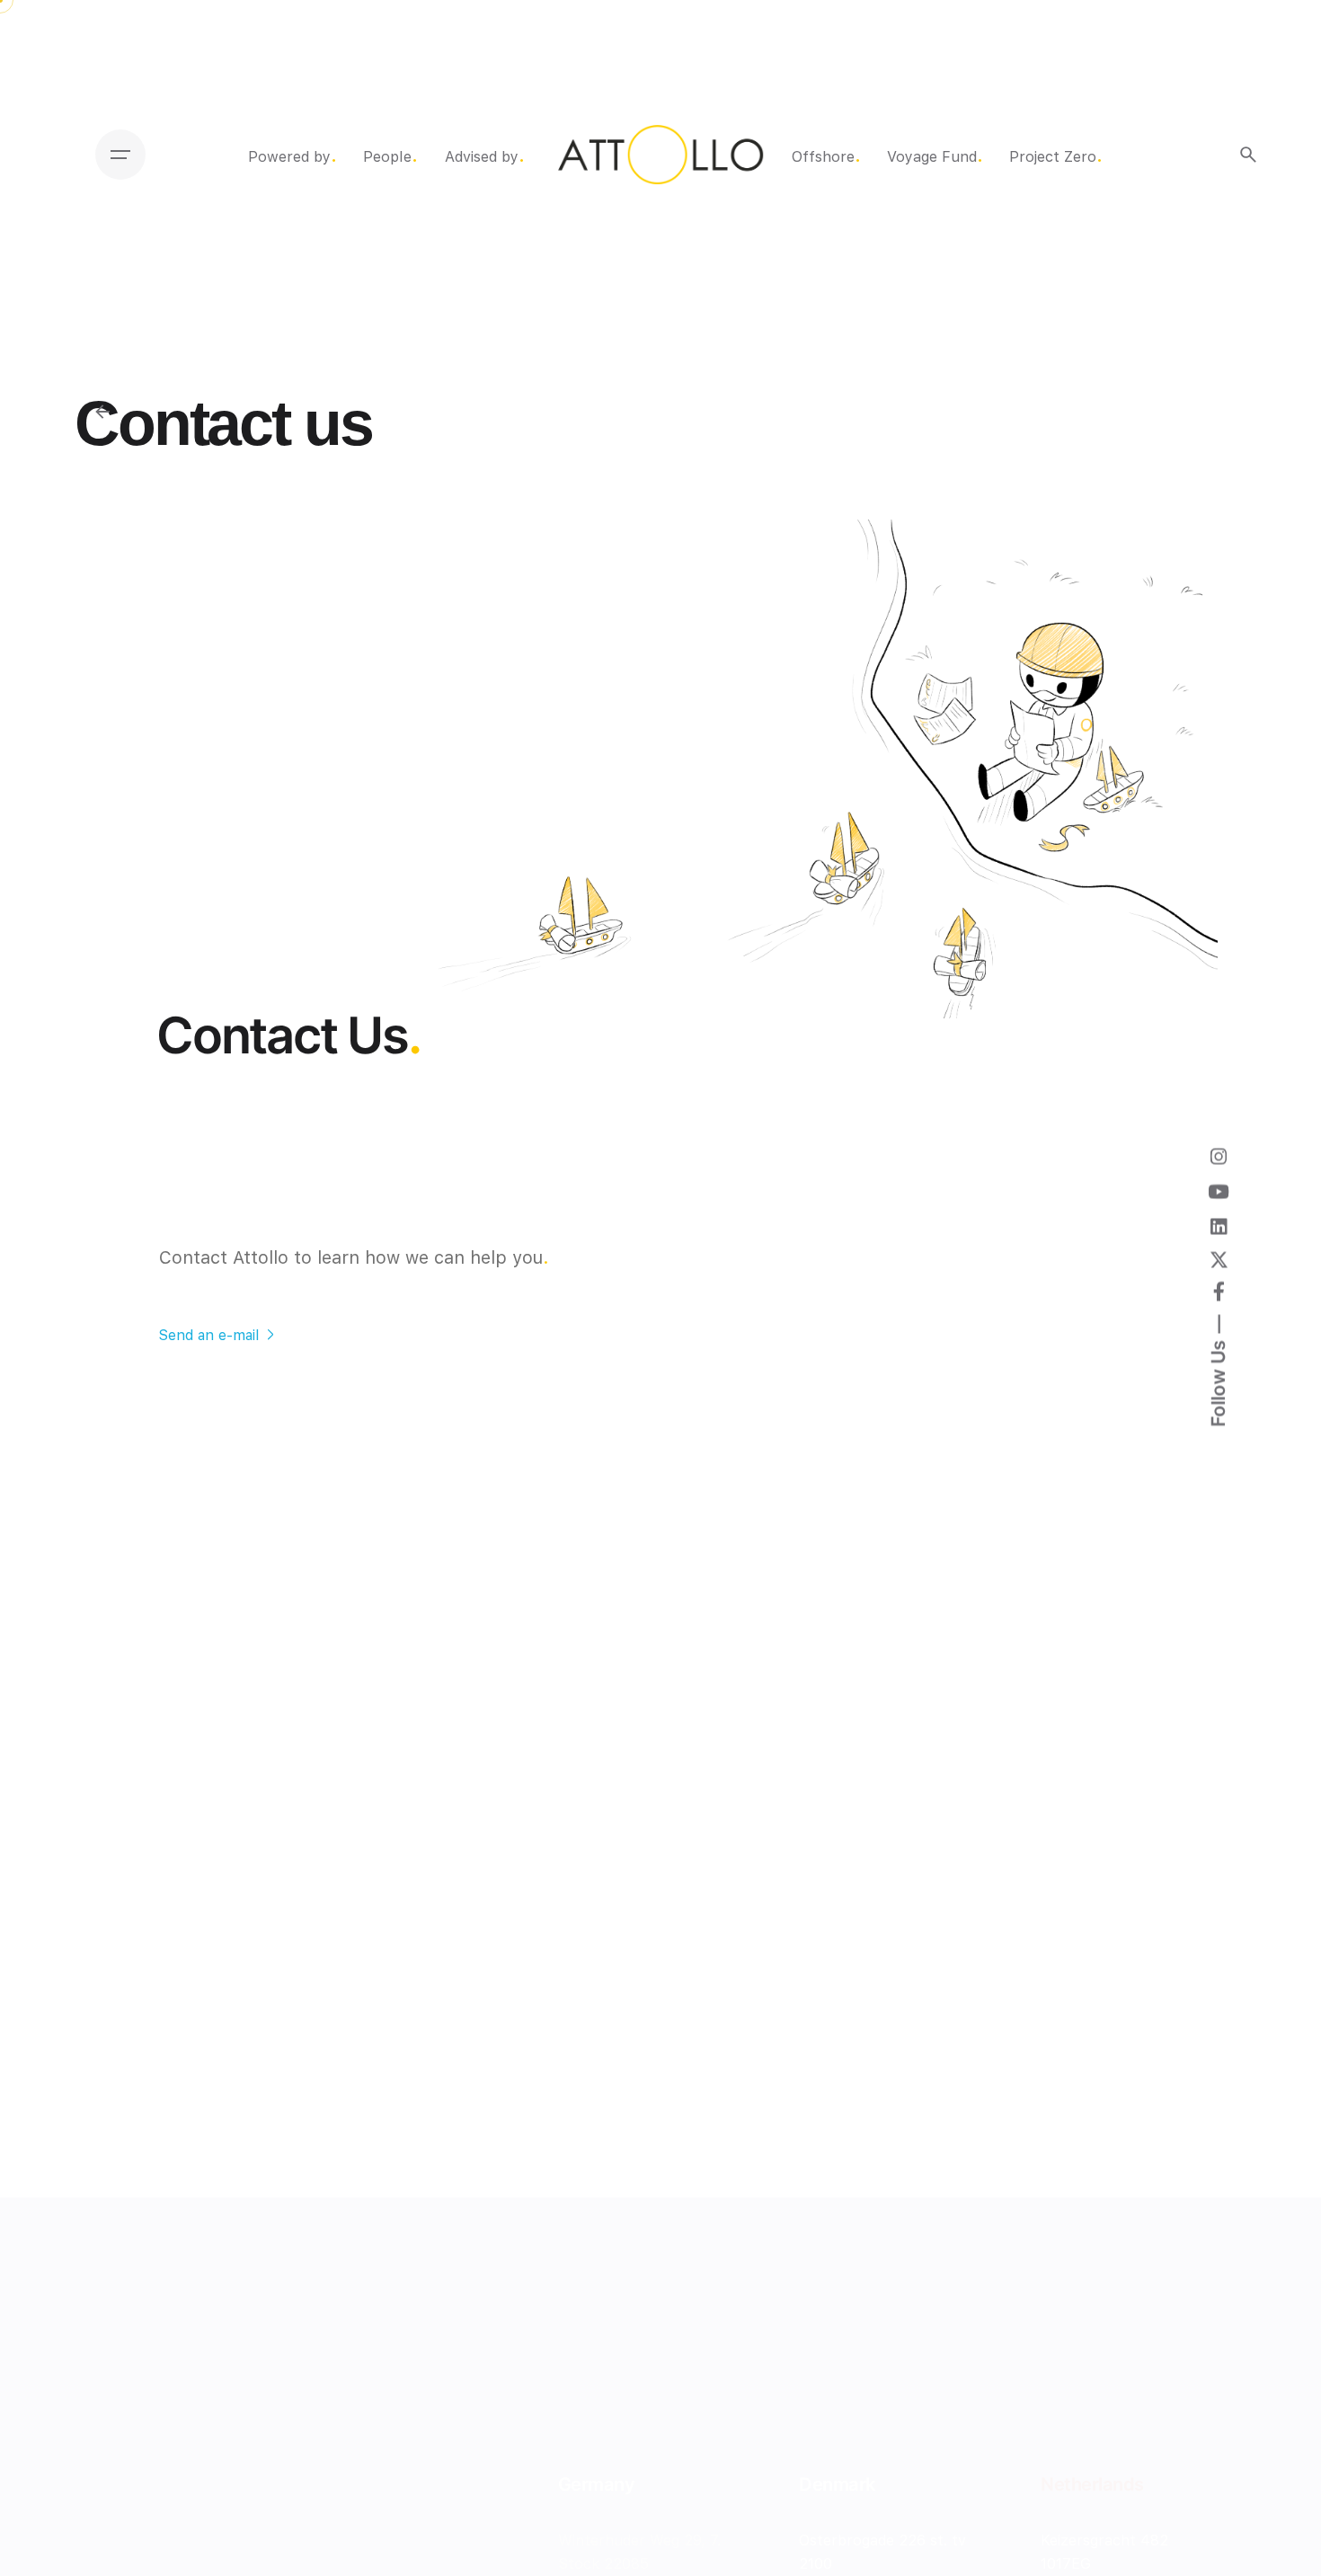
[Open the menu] (120, 155)
